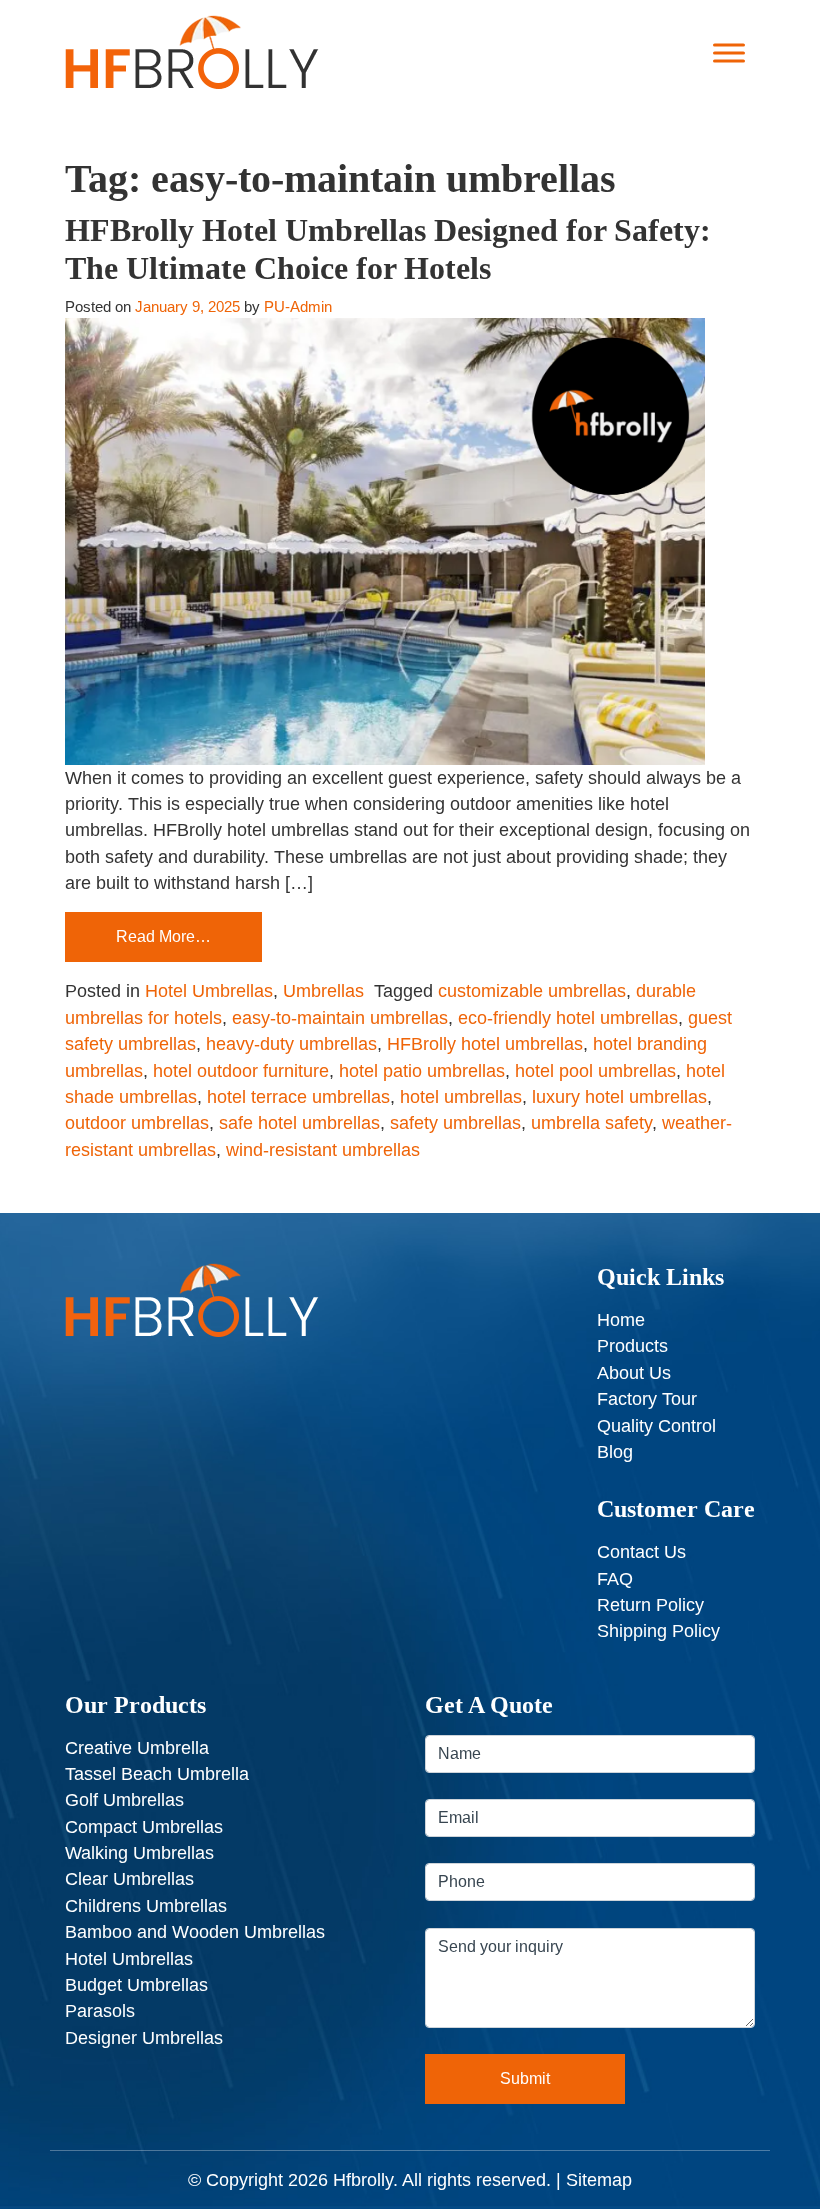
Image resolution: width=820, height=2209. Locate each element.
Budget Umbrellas (136, 1985)
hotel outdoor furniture (241, 1071)
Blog (615, 1452)
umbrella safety (591, 1123)
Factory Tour (647, 1399)
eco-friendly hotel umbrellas (568, 1018)
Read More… (163, 936)
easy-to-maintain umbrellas (340, 1018)
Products (632, 1346)
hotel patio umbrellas (422, 1071)
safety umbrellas (455, 1123)
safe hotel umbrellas (299, 1123)
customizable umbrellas (532, 991)
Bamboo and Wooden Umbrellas (195, 1932)
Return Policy (650, 1605)
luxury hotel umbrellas (619, 1097)
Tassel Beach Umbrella (157, 1774)
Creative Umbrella (137, 1748)
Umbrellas (323, 991)
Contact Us (641, 1552)
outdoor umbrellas (137, 1123)
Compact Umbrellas (144, 1827)
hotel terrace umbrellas (298, 1097)
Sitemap (599, 2180)
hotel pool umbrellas (595, 1071)
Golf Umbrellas (124, 1800)
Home (621, 1320)
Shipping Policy (658, 1631)
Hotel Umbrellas (209, 991)
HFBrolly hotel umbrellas (485, 1044)
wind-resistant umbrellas (323, 1150)
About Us (634, 1373)
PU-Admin (298, 306)
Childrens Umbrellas (146, 1906)
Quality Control (656, 1426)
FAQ (615, 1579)
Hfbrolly (363, 2180)
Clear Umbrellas (129, 1879)
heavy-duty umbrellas (291, 1044)
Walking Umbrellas (139, 1853)
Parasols (100, 2011)
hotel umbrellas (461, 1097)
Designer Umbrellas (144, 2038)
